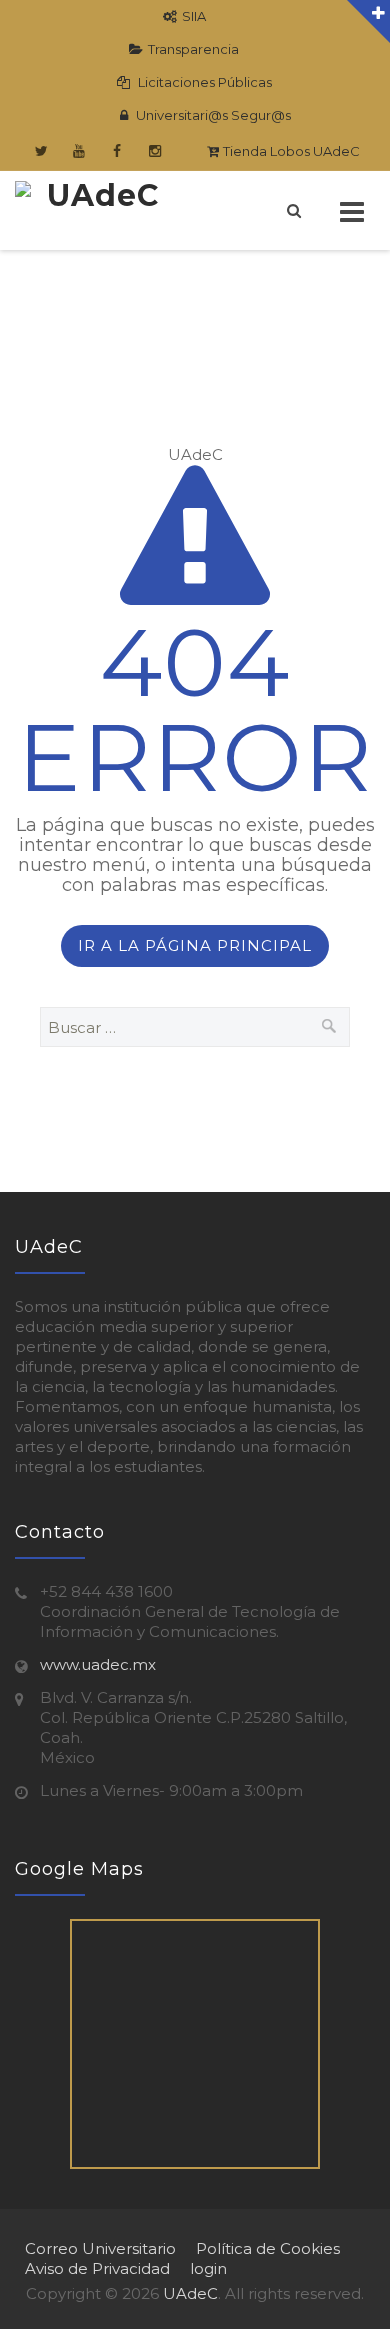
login (208, 2268)
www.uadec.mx (98, 1664)
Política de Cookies (268, 2248)
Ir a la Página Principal (195, 945)
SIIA (194, 16)
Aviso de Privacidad (97, 2268)
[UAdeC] (95, 210)
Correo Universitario (100, 2248)
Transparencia (193, 49)
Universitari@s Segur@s (212, 115)
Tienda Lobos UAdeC (290, 151)
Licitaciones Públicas (203, 82)
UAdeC (190, 2293)
